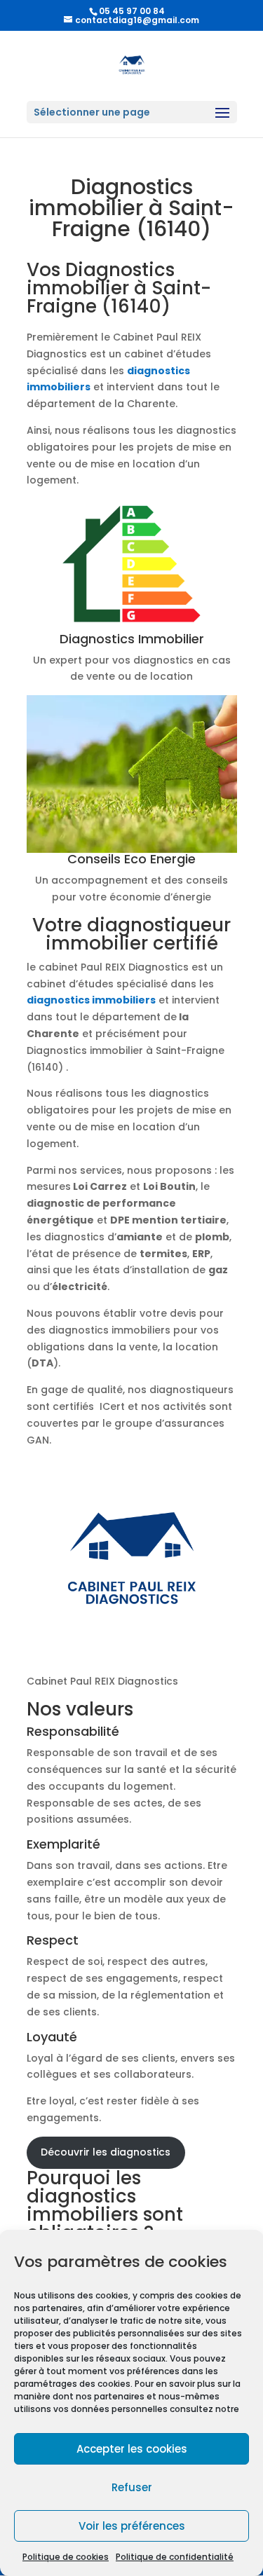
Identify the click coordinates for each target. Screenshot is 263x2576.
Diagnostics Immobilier (132, 639)
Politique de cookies (66, 2557)
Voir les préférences (132, 2526)
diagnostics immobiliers (91, 1000)
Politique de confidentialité (175, 2557)
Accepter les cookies (132, 2449)
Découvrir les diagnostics (106, 2152)
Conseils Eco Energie (131, 859)
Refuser (132, 2487)
